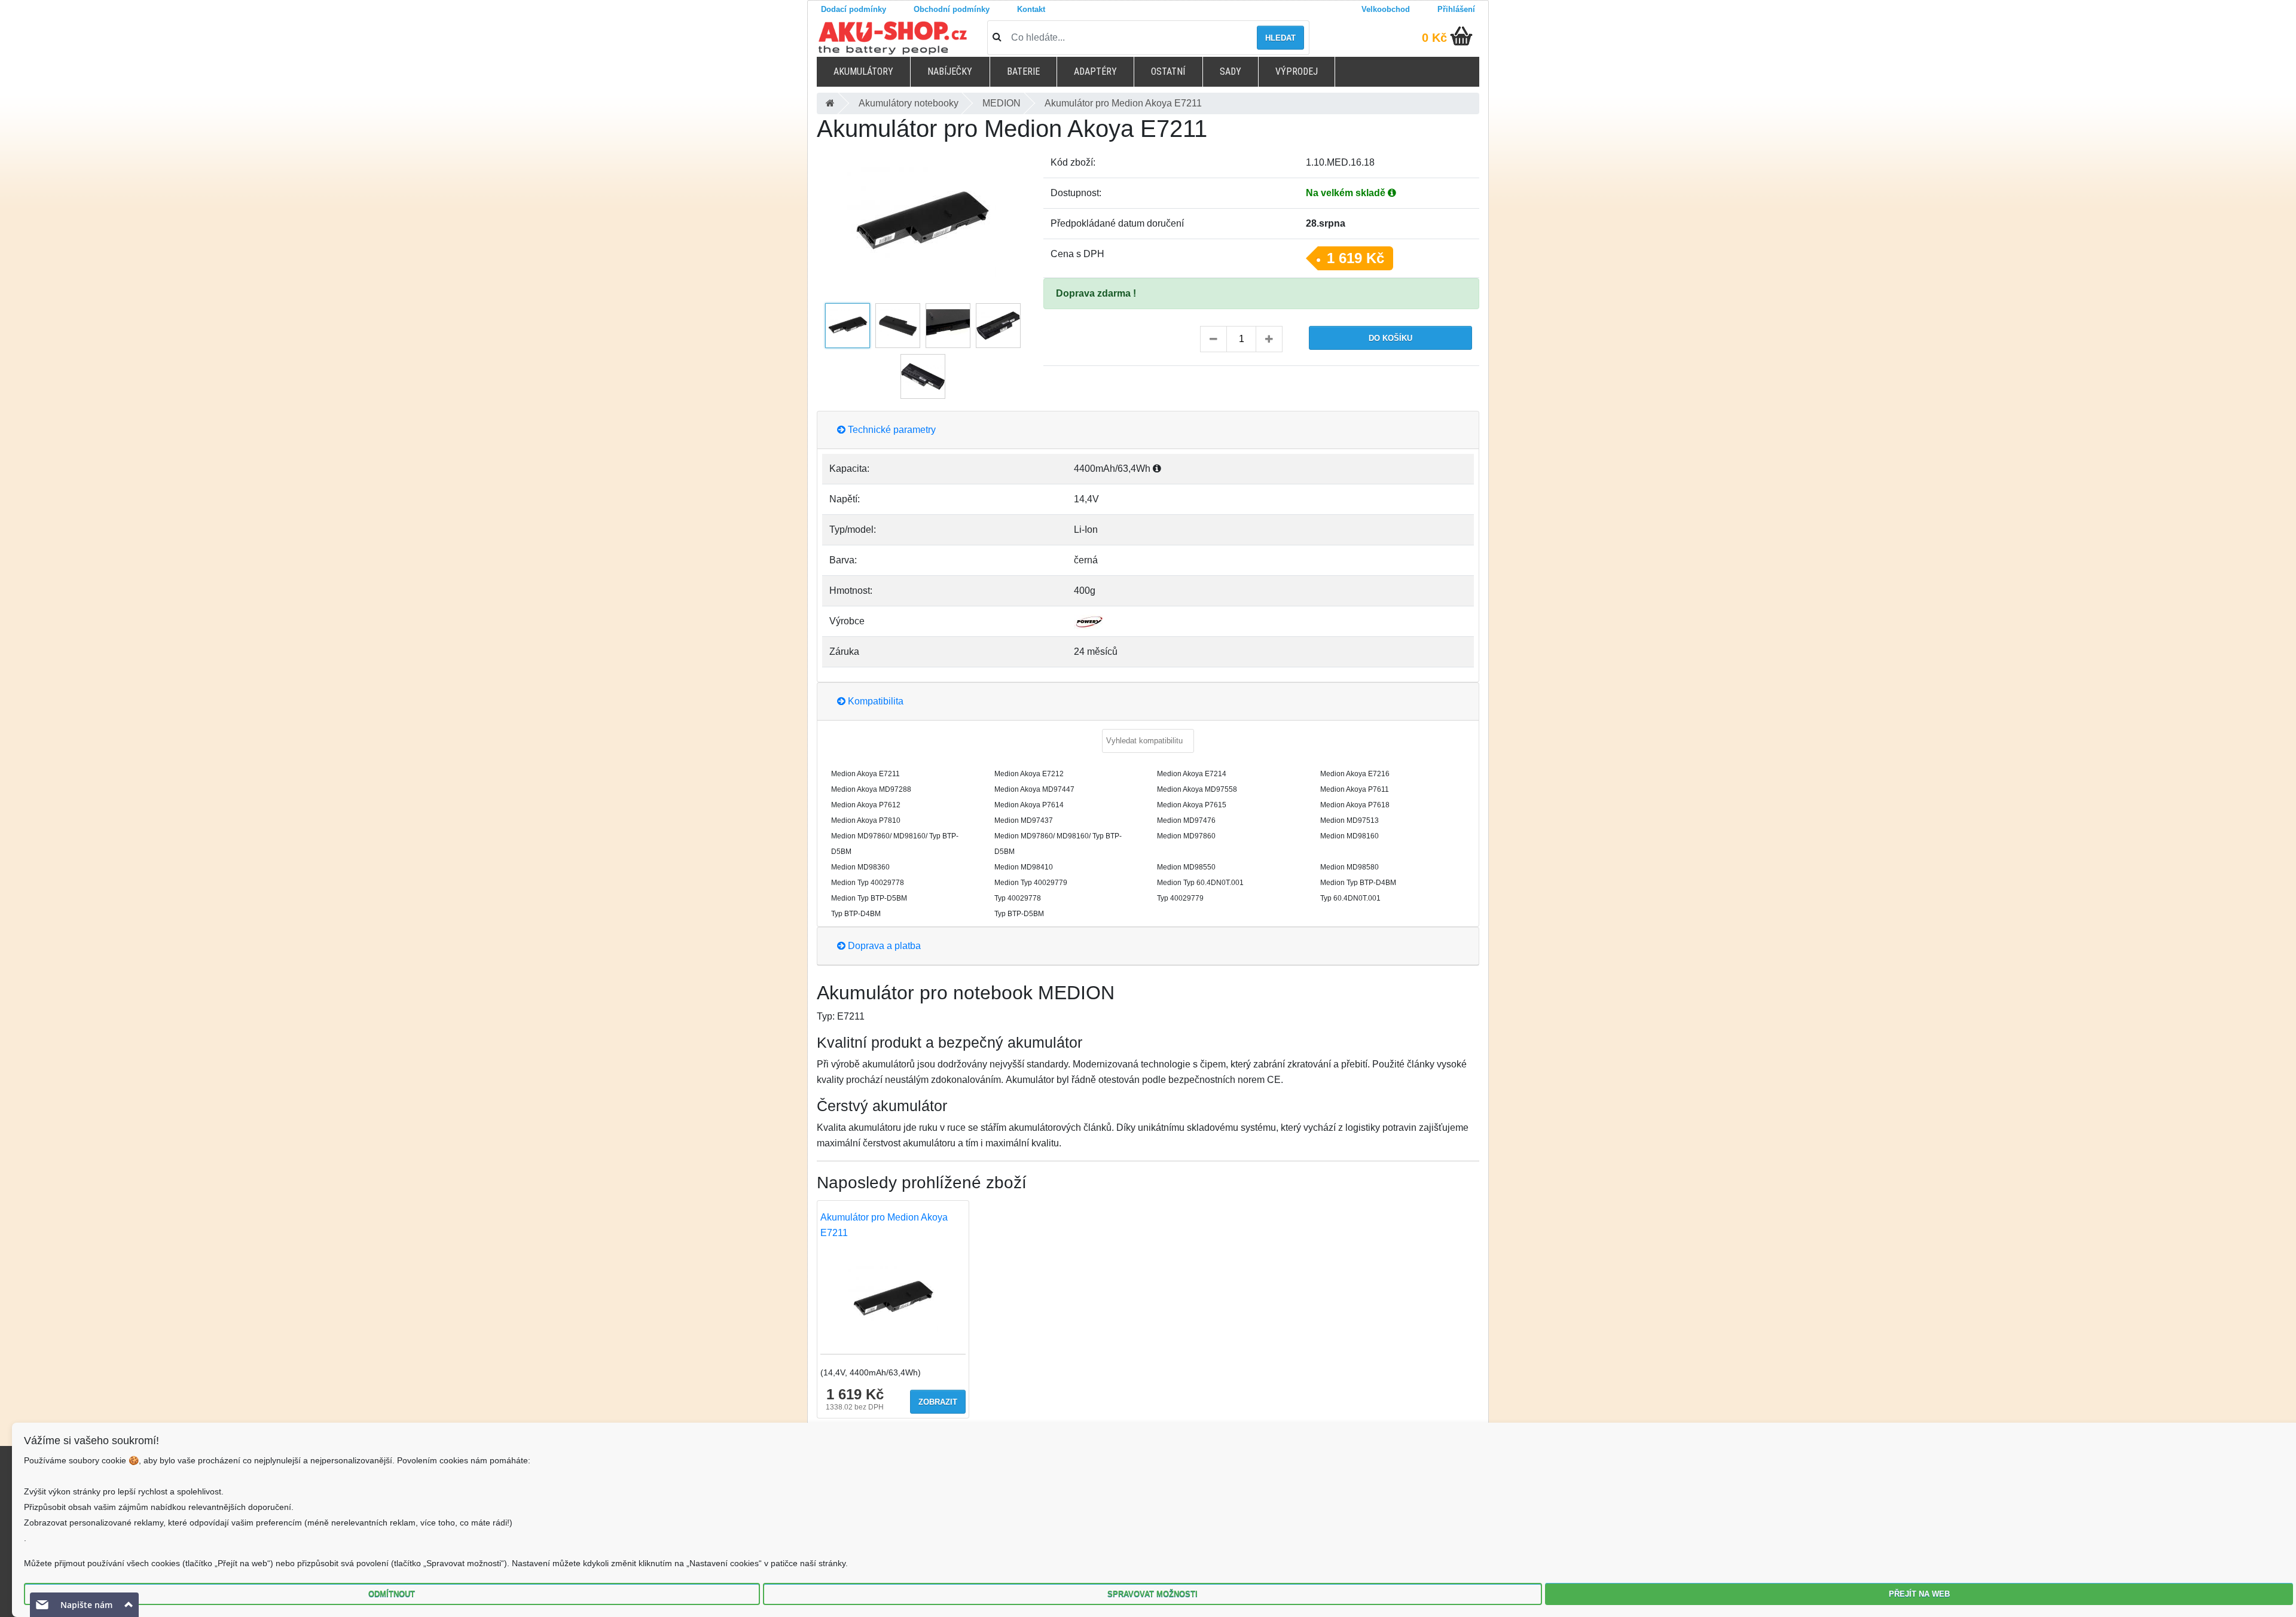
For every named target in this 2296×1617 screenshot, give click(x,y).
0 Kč (1434, 38)
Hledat (1280, 38)
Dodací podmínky (854, 9)
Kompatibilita (874, 701)
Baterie (1023, 71)
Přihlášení (1456, 9)
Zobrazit (938, 1402)
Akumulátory (863, 71)
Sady (1231, 71)
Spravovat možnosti (1152, 1594)
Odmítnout (392, 1594)
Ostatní (1168, 71)
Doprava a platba (883, 946)
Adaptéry (1095, 71)
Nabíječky (950, 71)
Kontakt (1031, 9)
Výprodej (1297, 71)
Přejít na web (1919, 1594)
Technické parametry (891, 430)
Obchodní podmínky (952, 9)
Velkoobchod (1386, 9)
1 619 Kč (1355, 258)
